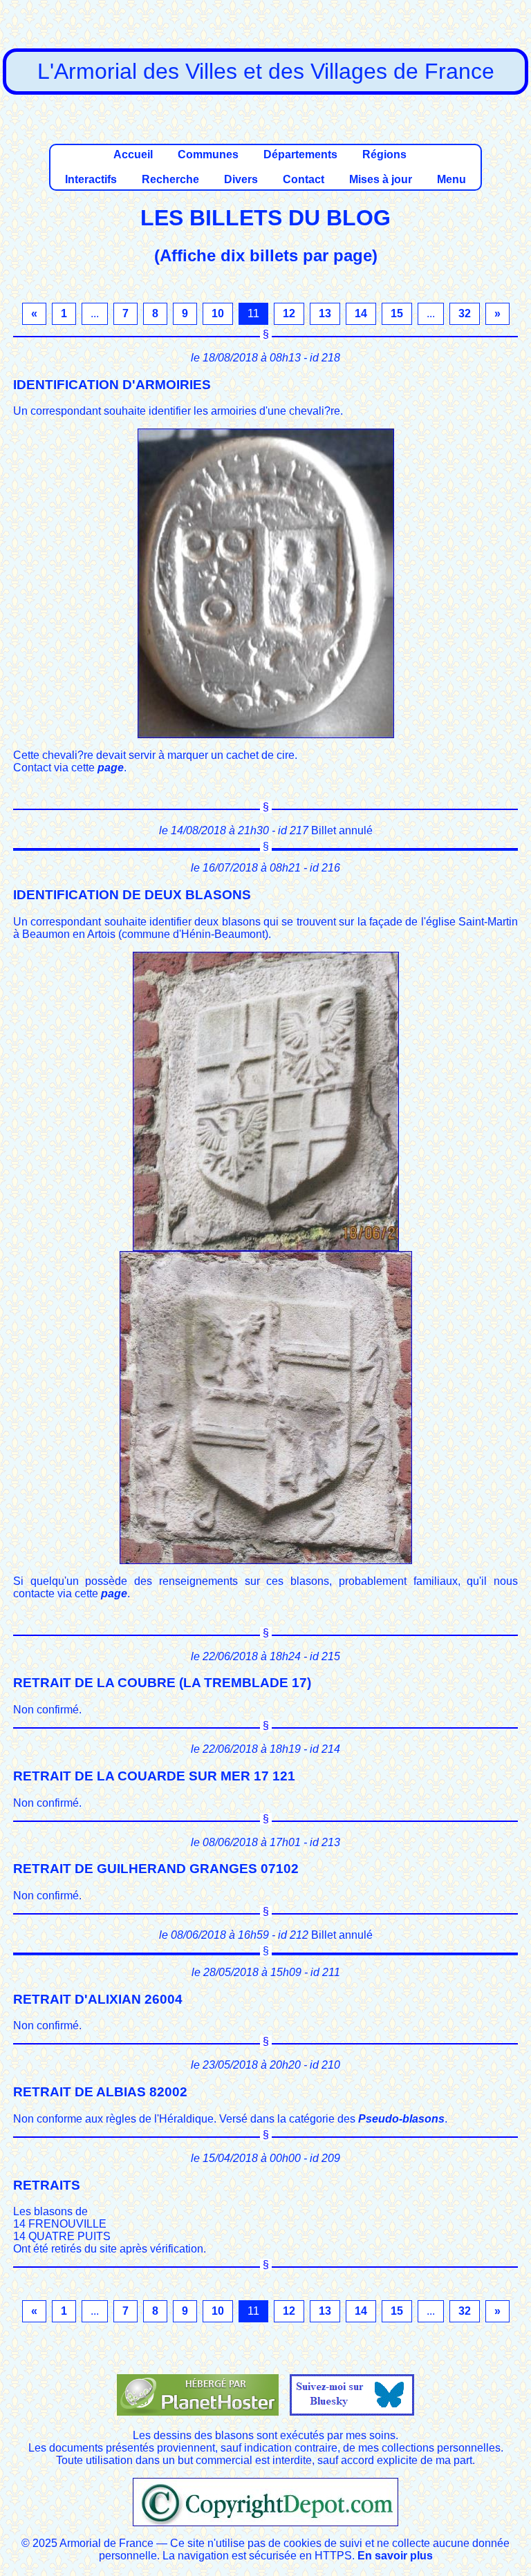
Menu (451, 179)
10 (218, 313)
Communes (208, 154)
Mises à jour (381, 179)
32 (465, 313)
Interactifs (91, 179)
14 (361, 313)
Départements (300, 154)
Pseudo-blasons (401, 2119)
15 (397, 313)
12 (289, 313)
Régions (384, 154)
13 (325, 313)
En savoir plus (395, 2556)
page (111, 768)
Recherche (170, 179)
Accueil (133, 154)
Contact (304, 179)
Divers (241, 179)
